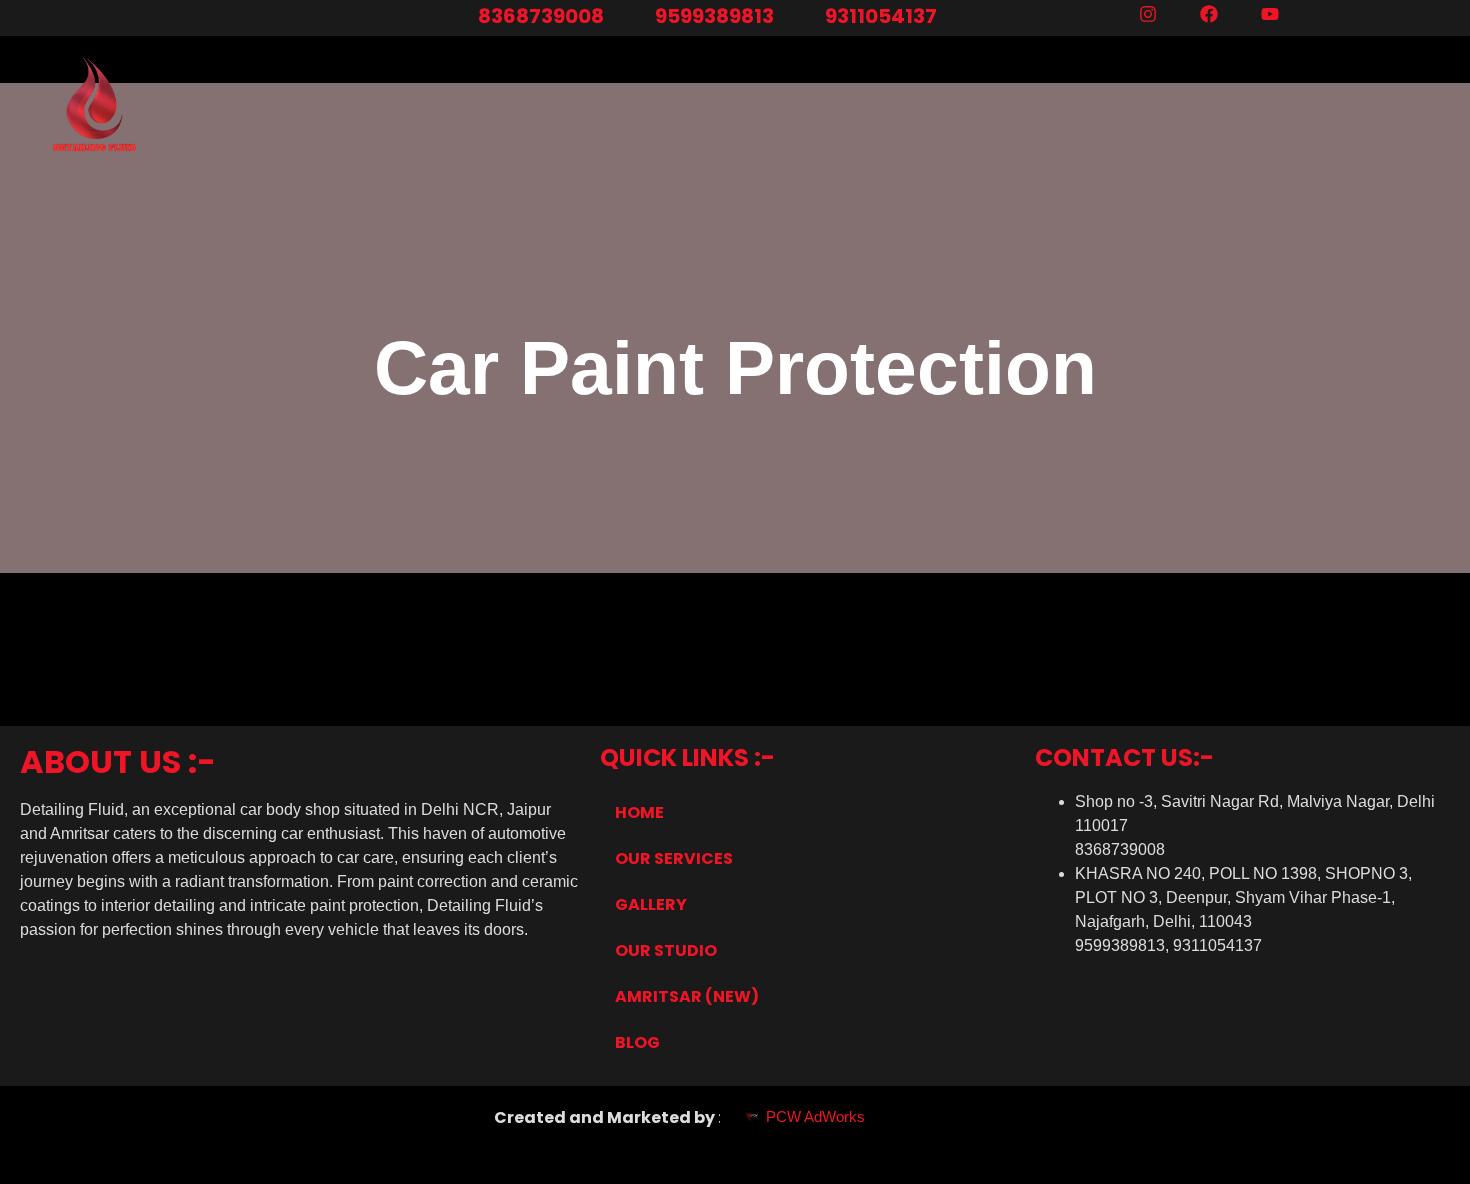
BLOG (637, 1042)
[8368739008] (457, 18)
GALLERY (651, 904)
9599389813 (714, 16)
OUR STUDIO (666, 950)
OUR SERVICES (674, 858)
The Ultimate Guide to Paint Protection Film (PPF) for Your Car (288, 627)
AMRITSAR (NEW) (687, 996)
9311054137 (881, 16)
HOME (639, 812)
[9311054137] (804, 18)
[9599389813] (634, 18)
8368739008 (541, 16)
